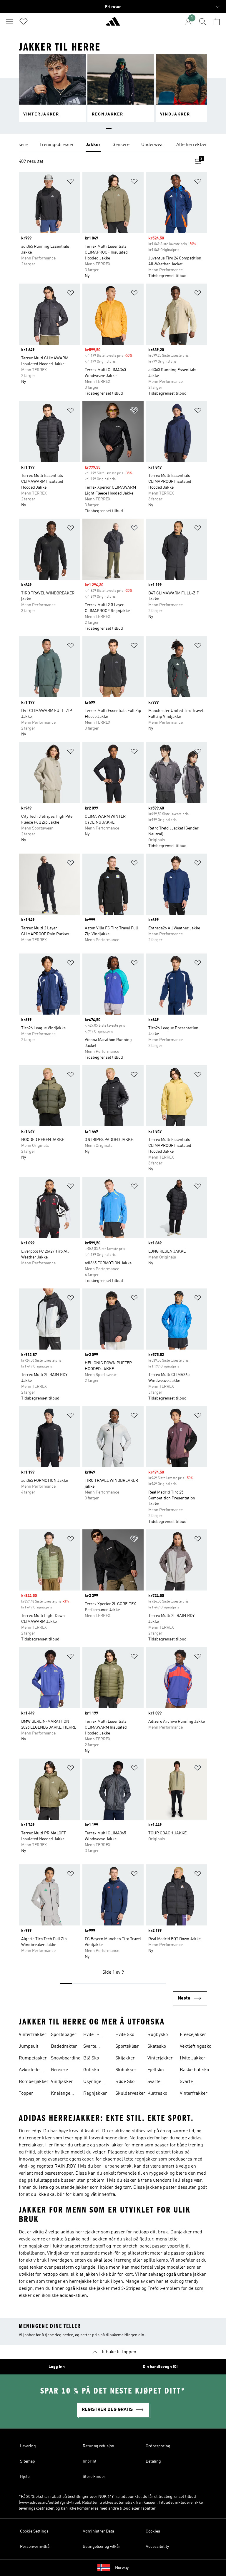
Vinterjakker (160, 2058)
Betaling (153, 2461)
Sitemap (28, 2461)
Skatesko (157, 2047)
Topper (26, 2094)
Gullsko (91, 2070)
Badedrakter (64, 2047)
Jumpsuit (29, 2047)
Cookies (153, 2531)
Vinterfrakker (33, 2035)
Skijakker (125, 2058)
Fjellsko (156, 2070)
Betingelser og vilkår (102, 2547)
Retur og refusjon (98, 2446)
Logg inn (57, 2367)
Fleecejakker (193, 2035)
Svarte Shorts (187, 2082)
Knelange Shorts (61, 2094)
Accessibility (157, 2547)
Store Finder (94, 2477)
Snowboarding (66, 2058)
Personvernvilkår (36, 2547)
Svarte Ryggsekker (160, 2082)
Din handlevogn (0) (160, 2367)
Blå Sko (91, 2058)
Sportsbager (64, 2035)
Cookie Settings (34, 2531)
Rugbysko (158, 2035)
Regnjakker (95, 2094)
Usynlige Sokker (92, 2082)
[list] (113, 145)
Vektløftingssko (196, 2047)
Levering (28, 2446)
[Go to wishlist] (24, 21)
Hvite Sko (125, 2035)
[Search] (202, 21)
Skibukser (126, 2070)
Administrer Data (98, 2531)
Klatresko (157, 2094)
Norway (122, 2568)
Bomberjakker (34, 2082)
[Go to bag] (217, 21)
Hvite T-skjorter (92, 2035)
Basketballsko (194, 2070)
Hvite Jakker (193, 2058)
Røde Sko (125, 2082)
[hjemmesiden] (113, 24)
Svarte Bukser (91, 2047)
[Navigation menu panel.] (9, 21)
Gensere (59, 2070)
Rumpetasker (33, 2058)
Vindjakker (62, 2082)
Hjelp (25, 2477)
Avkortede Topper (29, 2071)
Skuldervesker (130, 2094)
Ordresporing (158, 2446)
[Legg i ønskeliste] (71, 182)
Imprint (90, 2461)
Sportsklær (127, 2047)
